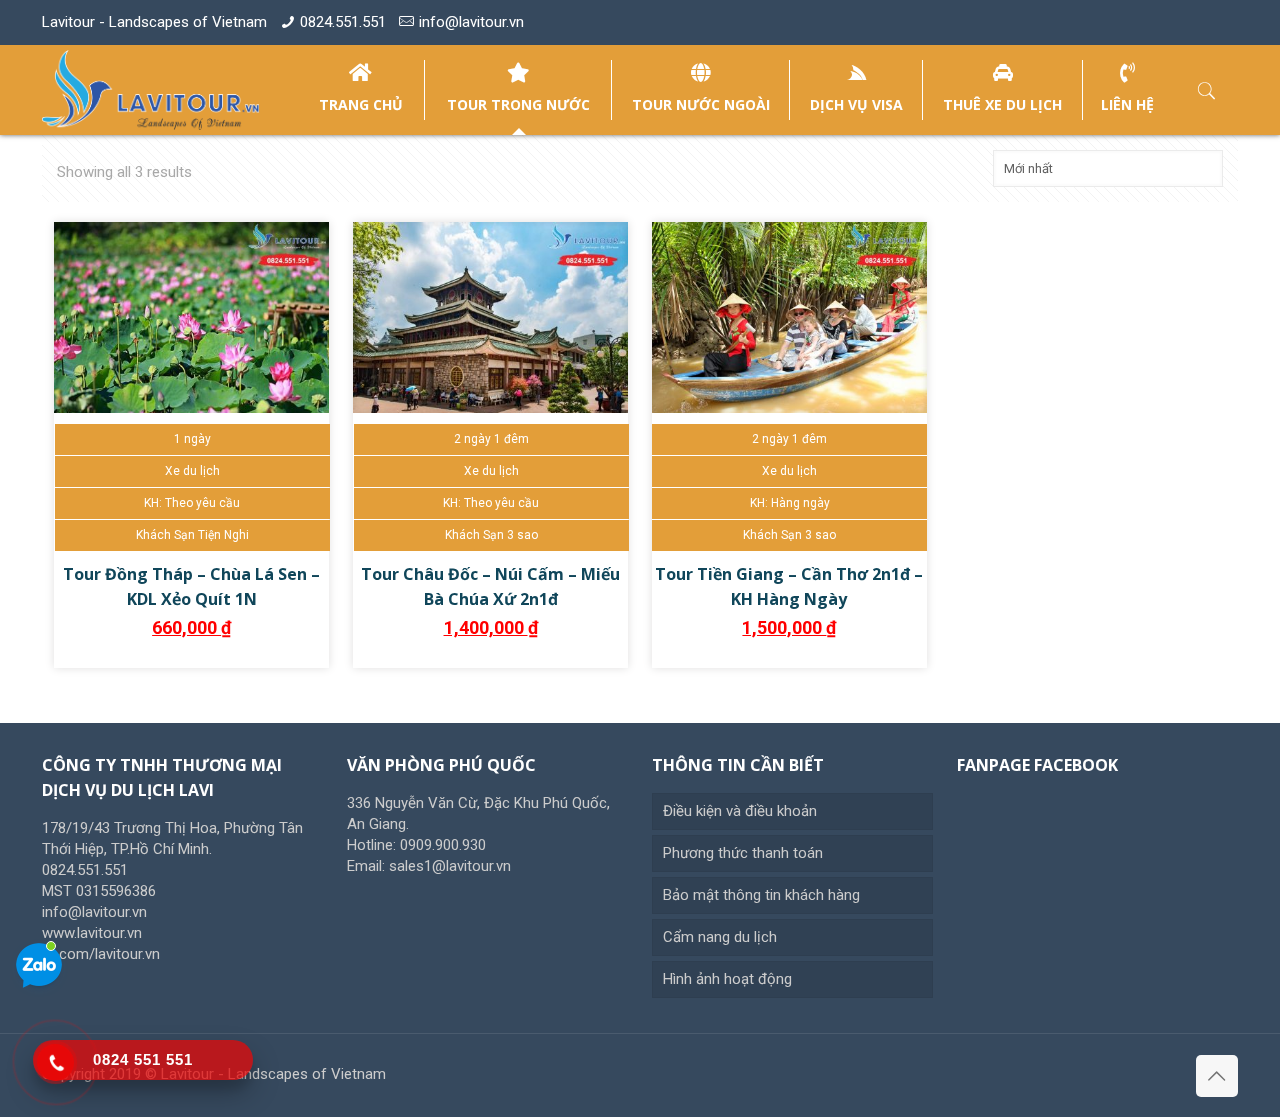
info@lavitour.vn (471, 22)
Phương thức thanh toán (743, 853)
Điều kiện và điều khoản (740, 811)
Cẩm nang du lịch (720, 937)
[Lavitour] (150, 90)
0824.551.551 (343, 22)
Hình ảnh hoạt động (727, 979)
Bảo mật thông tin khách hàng (761, 895)
